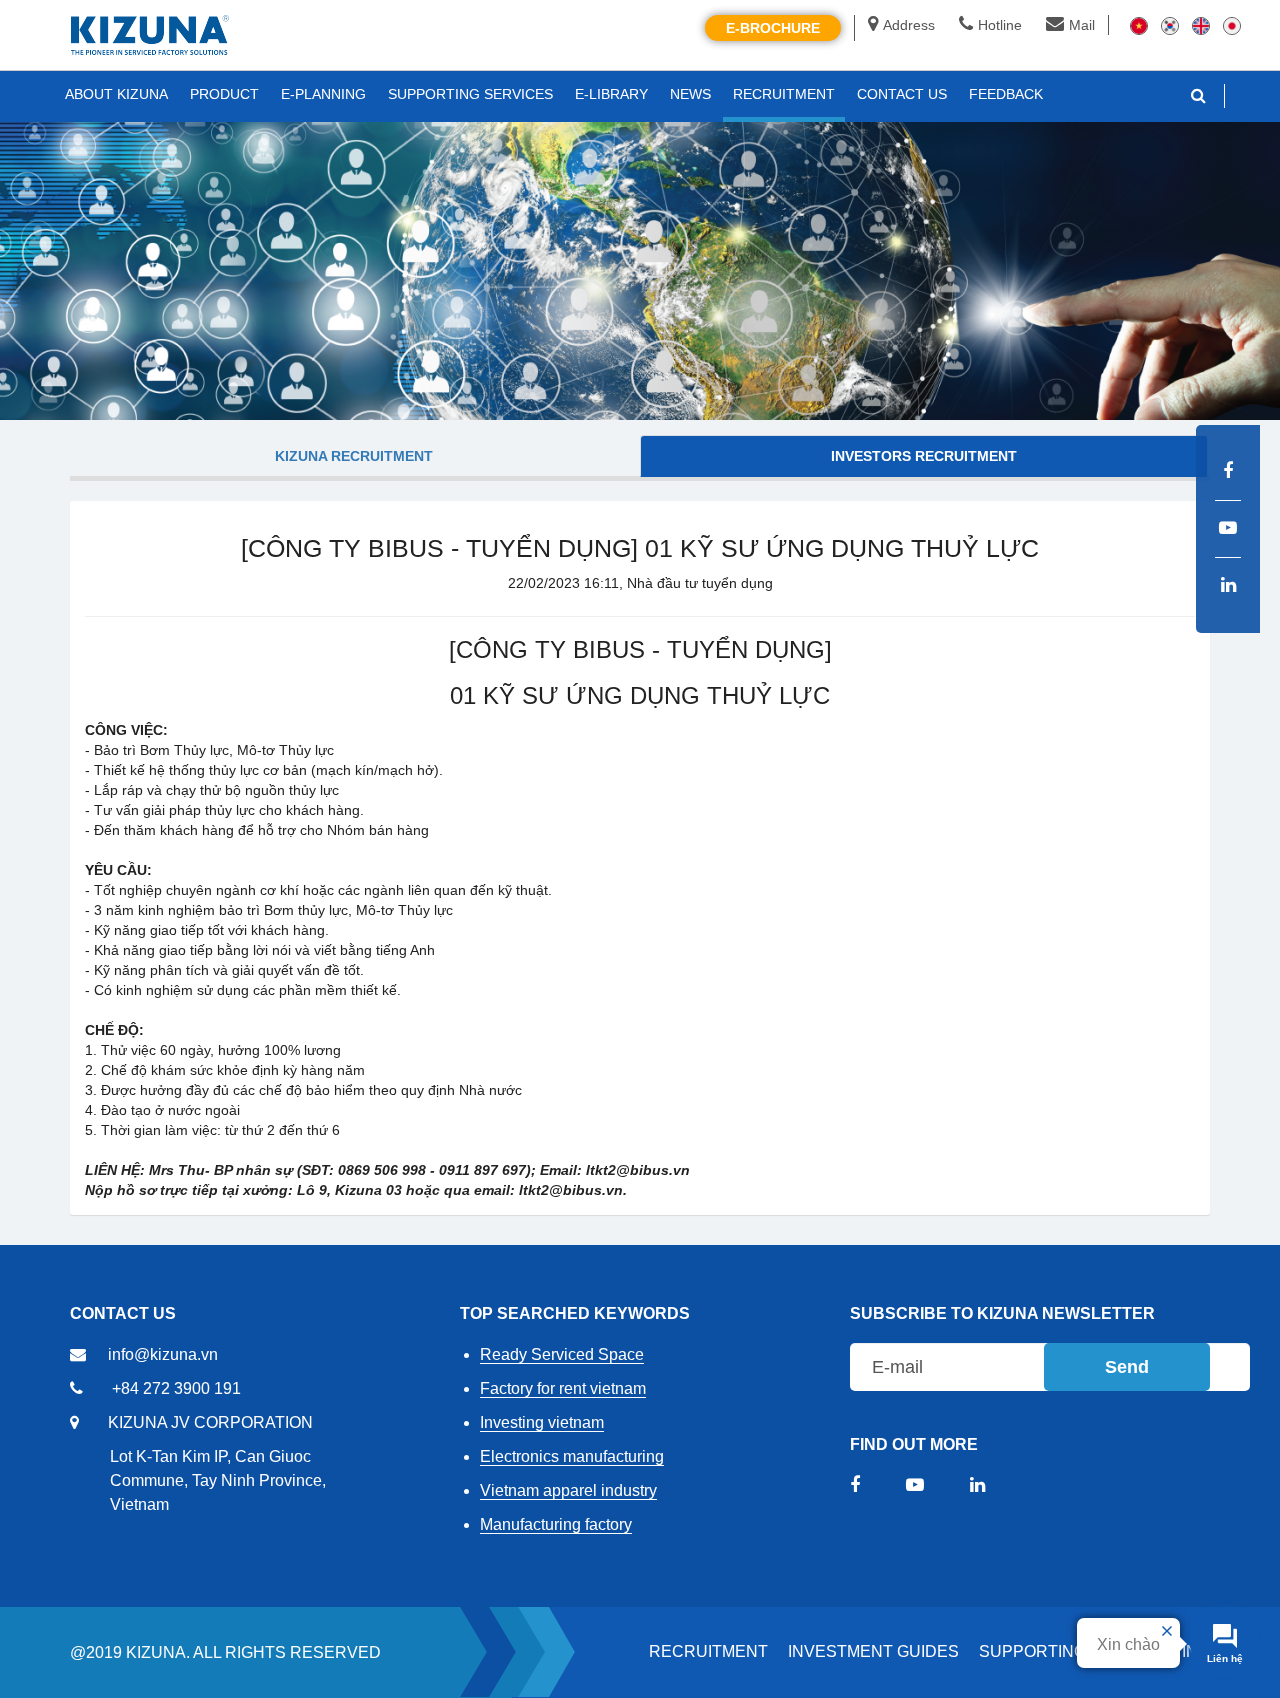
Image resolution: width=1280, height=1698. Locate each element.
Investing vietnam (542, 1422)
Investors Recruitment (924, 456)
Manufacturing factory (556, 1524)
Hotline (1000, 25)
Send (1127, 1367)
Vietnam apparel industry (568, 1490)
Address (909, 25)
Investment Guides (873, 1651)
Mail (1082, 25)
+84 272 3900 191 (176, 1388)
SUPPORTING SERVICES (470, 94)
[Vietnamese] (1139, 25)
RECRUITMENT (708, 1651)
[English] (1201, 25)
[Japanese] (1232, 25)
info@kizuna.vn (163, 1354)
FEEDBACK (1006, 94)
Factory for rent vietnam (563, 1388)
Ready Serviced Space (562, 1354)
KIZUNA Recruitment (354, 456)
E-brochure (773, 28)
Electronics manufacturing (572, 1456)
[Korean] (1170, 25)
